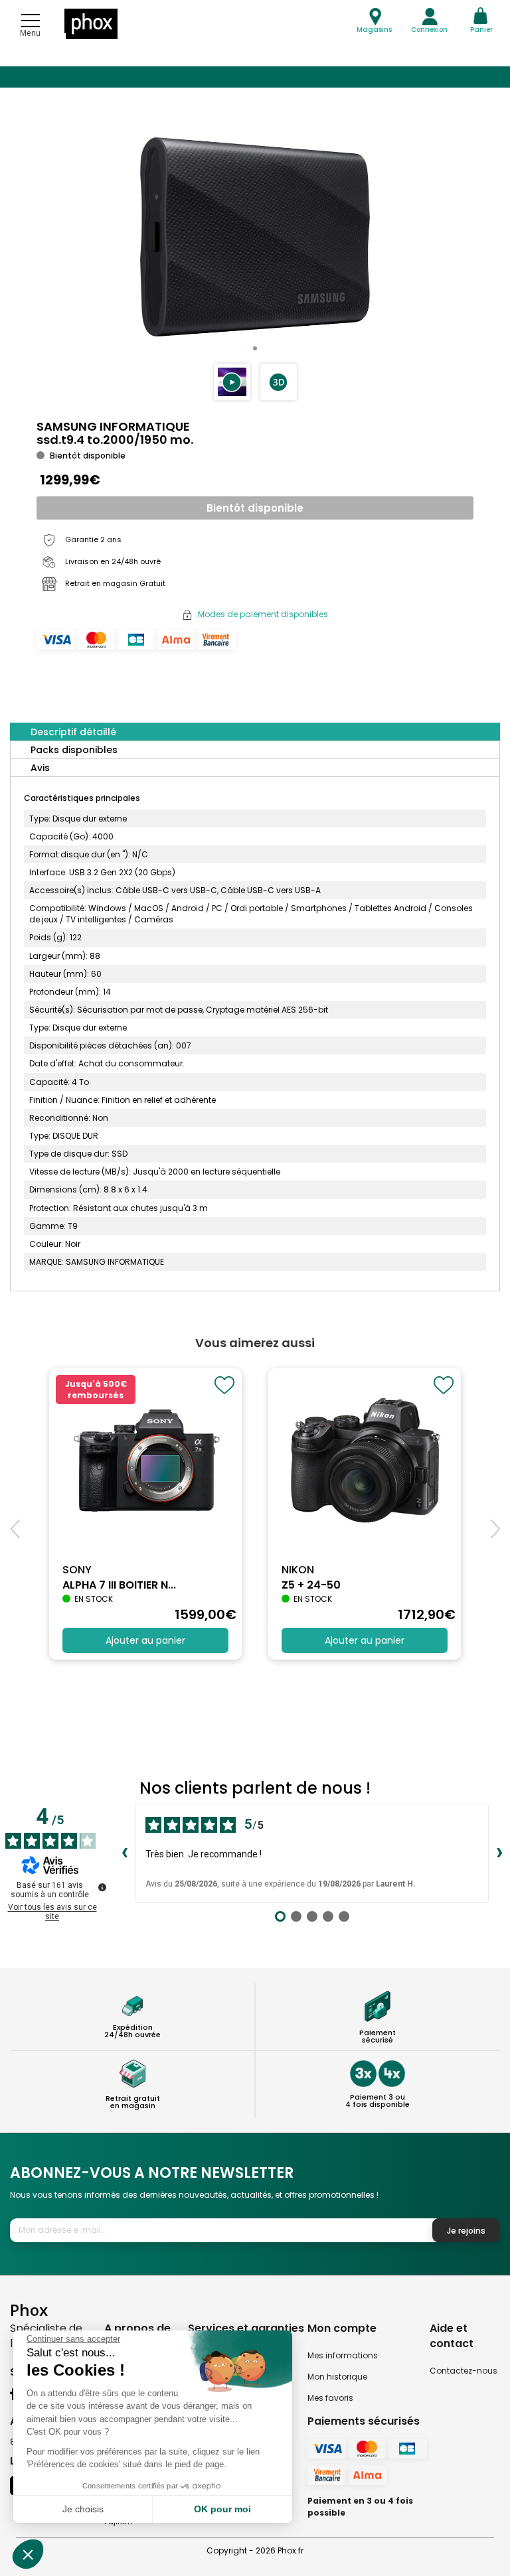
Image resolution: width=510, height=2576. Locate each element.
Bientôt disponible (255, 508)
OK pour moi (222, 2509)
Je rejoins (466, 2231)
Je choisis (83, 2509)
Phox (29, 2310)
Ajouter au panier (145, 1640)
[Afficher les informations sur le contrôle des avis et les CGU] (102, 1887)
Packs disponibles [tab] (74, 750)
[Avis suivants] (499, 1853)
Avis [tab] (40, 768)
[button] (232, 382)
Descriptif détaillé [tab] (73, 732)
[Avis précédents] (124, 1853)
